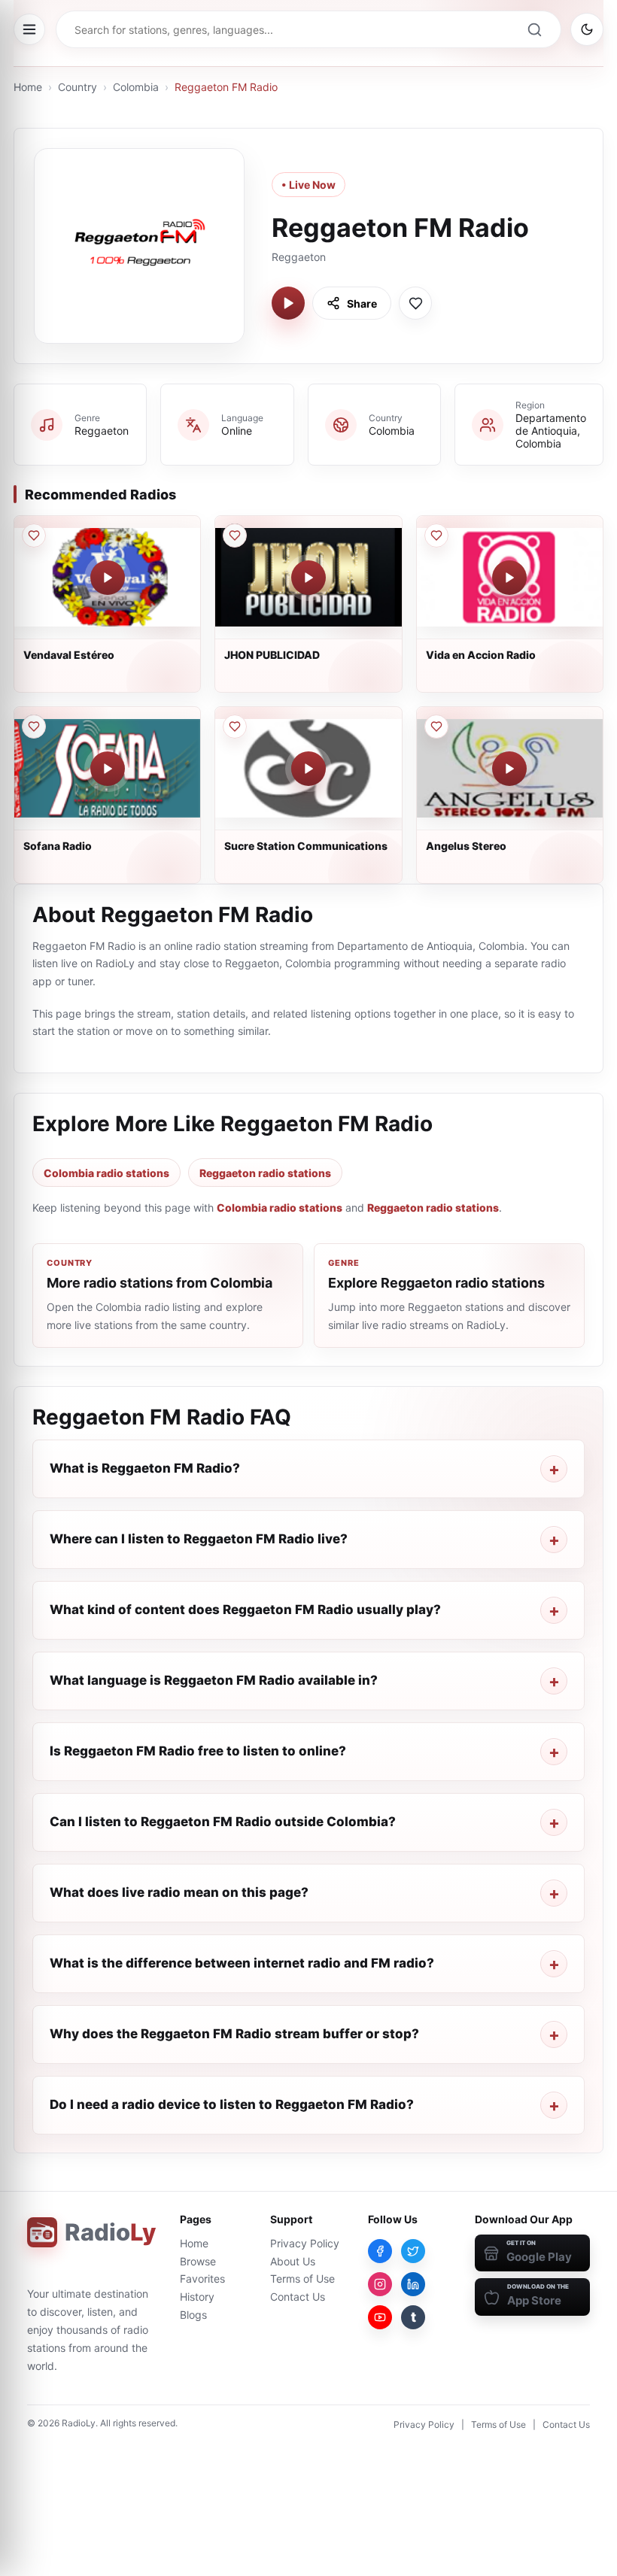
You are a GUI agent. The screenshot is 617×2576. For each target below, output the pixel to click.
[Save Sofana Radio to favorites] (34, 727)
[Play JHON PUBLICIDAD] (308, 578)
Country (78, 87)
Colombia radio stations (106, 1173)
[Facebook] (380, 2251)
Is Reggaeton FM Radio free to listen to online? (198, 1751)
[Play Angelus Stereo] (509, 769)
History (197, 2297)
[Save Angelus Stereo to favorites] (436, 727)
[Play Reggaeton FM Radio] (288, 303)
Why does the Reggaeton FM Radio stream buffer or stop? (234, 2034)
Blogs (193, 2315)
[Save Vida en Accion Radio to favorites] (436, 536)
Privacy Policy (305, 2243)
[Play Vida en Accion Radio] (509, 578)
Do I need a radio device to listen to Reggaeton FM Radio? (232, 2104)
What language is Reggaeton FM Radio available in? (214, 1680)
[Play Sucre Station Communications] (308, 769)
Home (28, 87)
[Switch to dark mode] (587, 29)
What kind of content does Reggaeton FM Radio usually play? (245, 1610)
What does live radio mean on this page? (179, 1892)
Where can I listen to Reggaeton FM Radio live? (199, 1539)
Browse (198, 2261)
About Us (293, 2261)
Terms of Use (302, 2279)
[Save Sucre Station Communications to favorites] (235, 727)
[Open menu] (29, 29)
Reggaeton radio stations (265, 1173)
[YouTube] (380, 2317)
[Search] (534, 29)
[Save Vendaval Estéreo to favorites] (34, 536)
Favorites (202, 2279)
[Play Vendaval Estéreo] (108, 578)
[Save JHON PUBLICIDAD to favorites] (235, 536)
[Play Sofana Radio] (108, 769)
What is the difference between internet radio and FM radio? (242, 1963)
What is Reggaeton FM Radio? (145, 1468)
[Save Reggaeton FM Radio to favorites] (415, 303)
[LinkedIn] (413, 2284)
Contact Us (298, 2297)
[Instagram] (380, 2284)
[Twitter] (413, 2251)
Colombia (136, 87)
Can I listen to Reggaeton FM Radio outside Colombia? (223, 1822)
